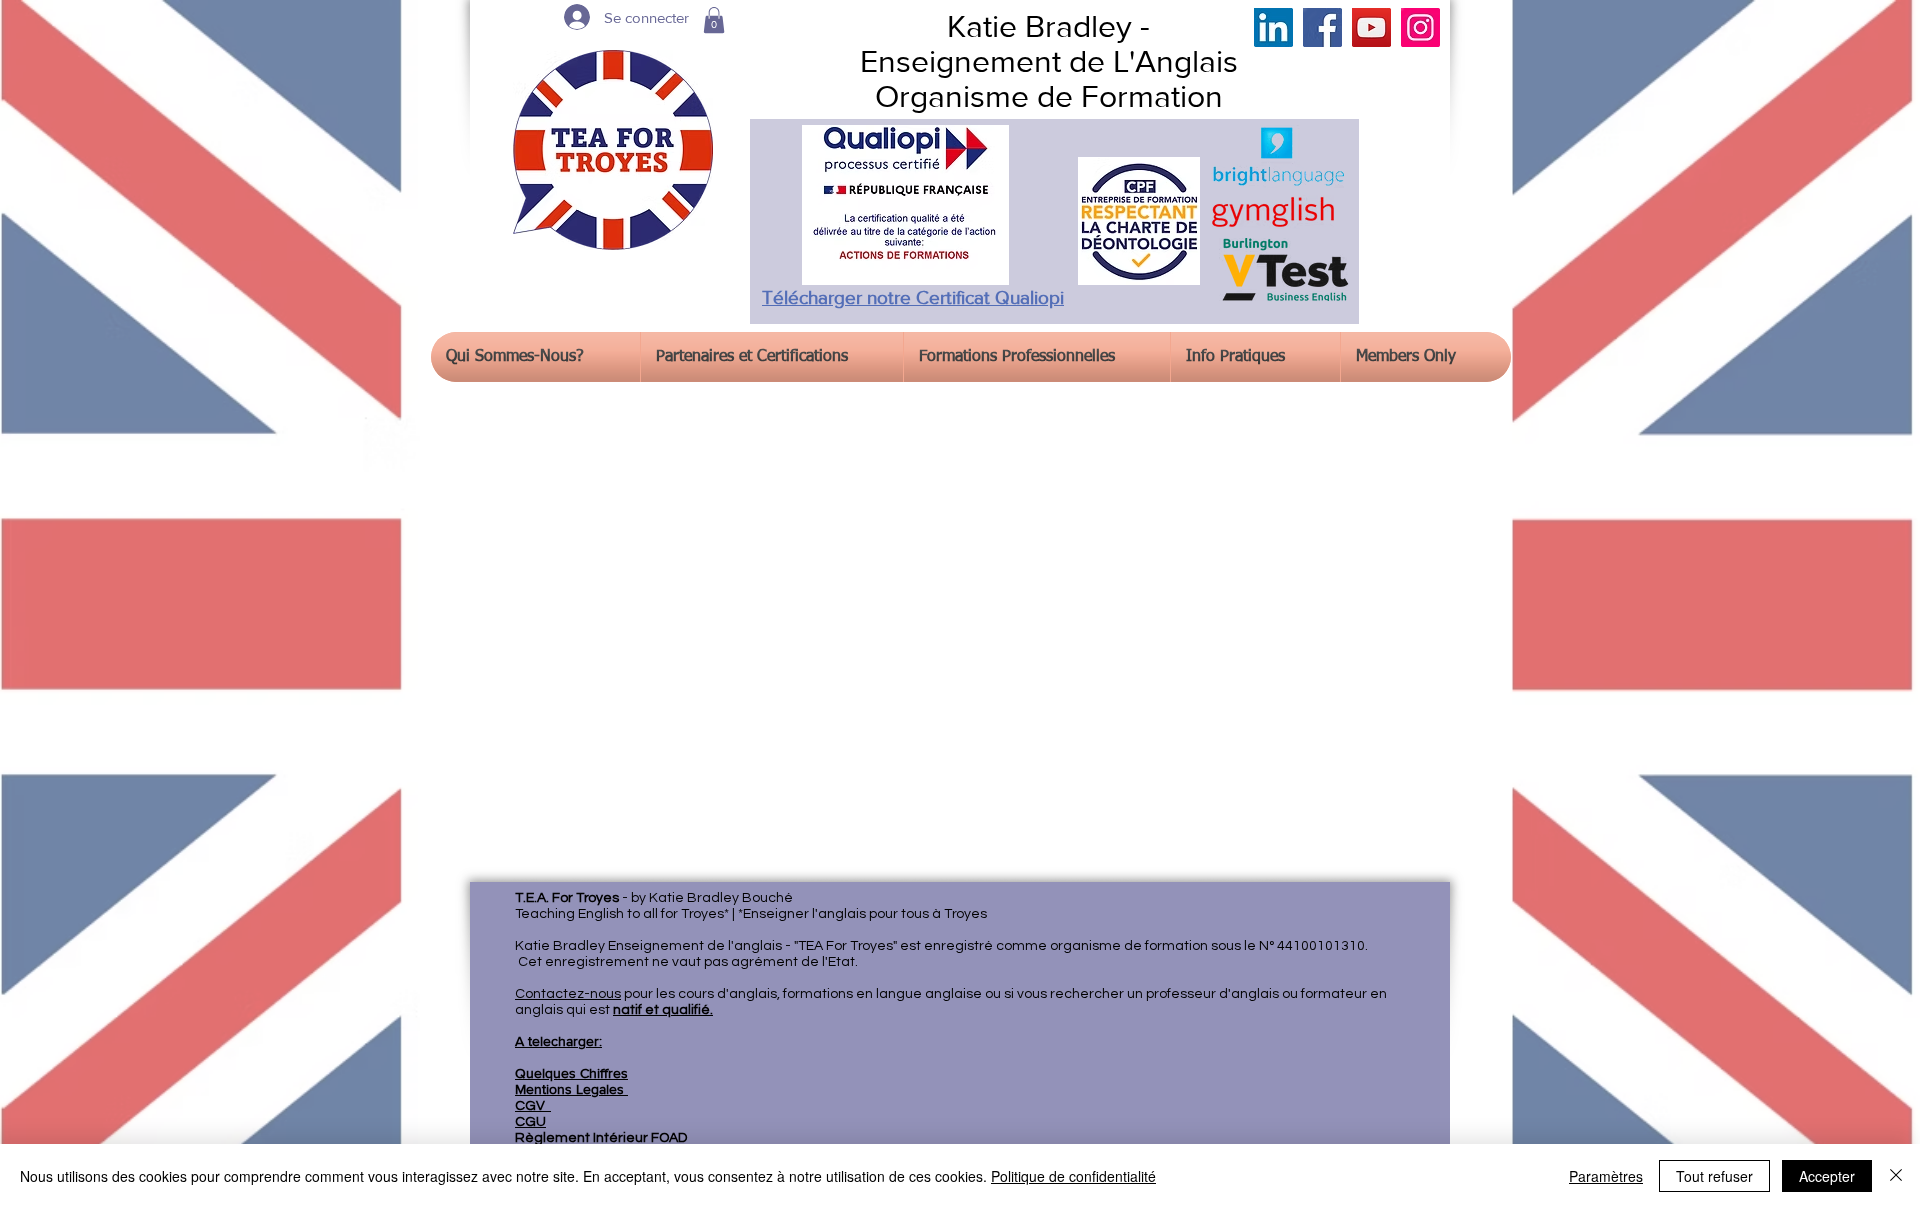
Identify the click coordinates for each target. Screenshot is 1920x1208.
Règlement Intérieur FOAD (601, 1138)
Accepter (1827, 1176)
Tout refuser (1714, 1176)
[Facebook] (1322, 27)
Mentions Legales (571, 1089)
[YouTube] (1371, 27)
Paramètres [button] (1606, 1176)
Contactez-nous (568, 994)
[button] (714, 20)
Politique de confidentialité (1073, 1176)
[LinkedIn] (1273, 27)
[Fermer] (1896, 1176)
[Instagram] (1420, 27)
